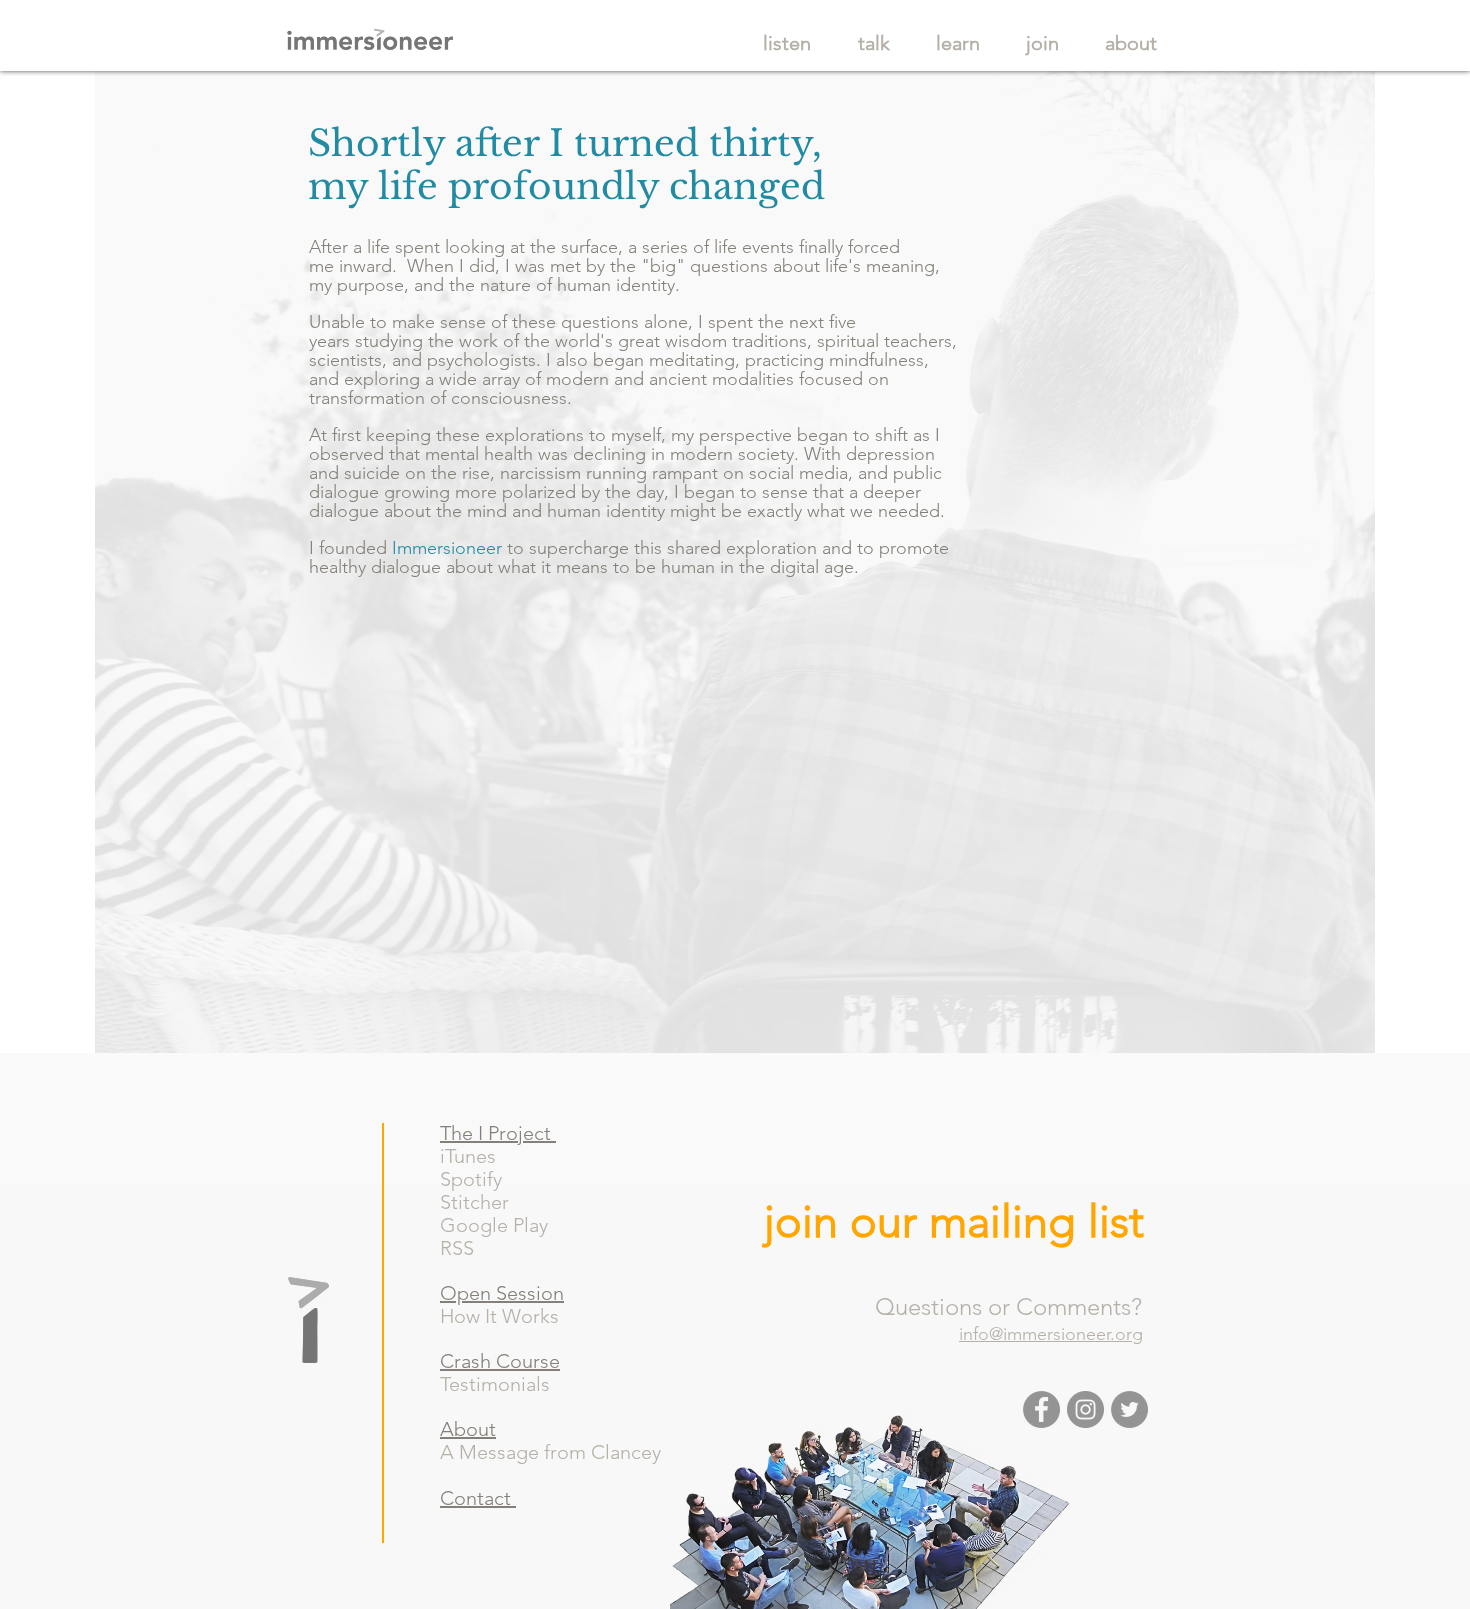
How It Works (499, 1316)
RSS (464, 1248)
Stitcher (484, 1202)
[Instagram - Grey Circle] (1085, 1409)
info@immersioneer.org (1051, 1334)
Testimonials (495, 1384)
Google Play (504, 1225)
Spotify (483, 1179)
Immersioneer (447, 548)
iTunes (470, 1156)
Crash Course (500, 1361)
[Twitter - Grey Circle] (1129, 1409)
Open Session (502, 1293)
